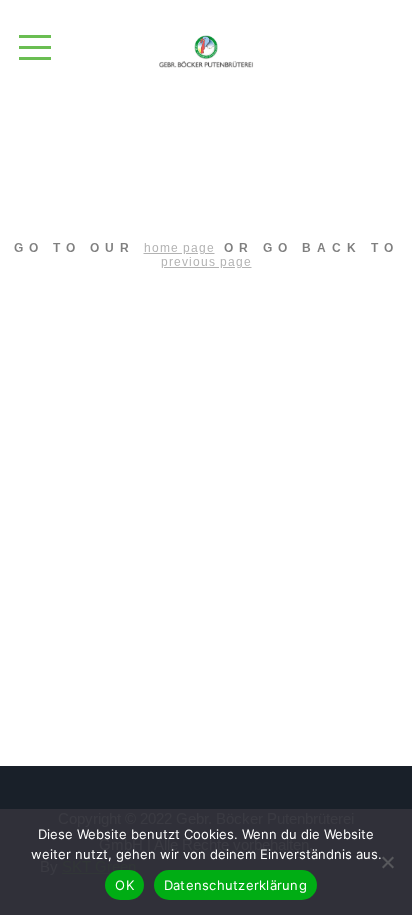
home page (179, 248)
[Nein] (387, 862)
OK (124, 885)
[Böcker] (206, 51)
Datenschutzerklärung (235, 885)
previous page (206, 262)
